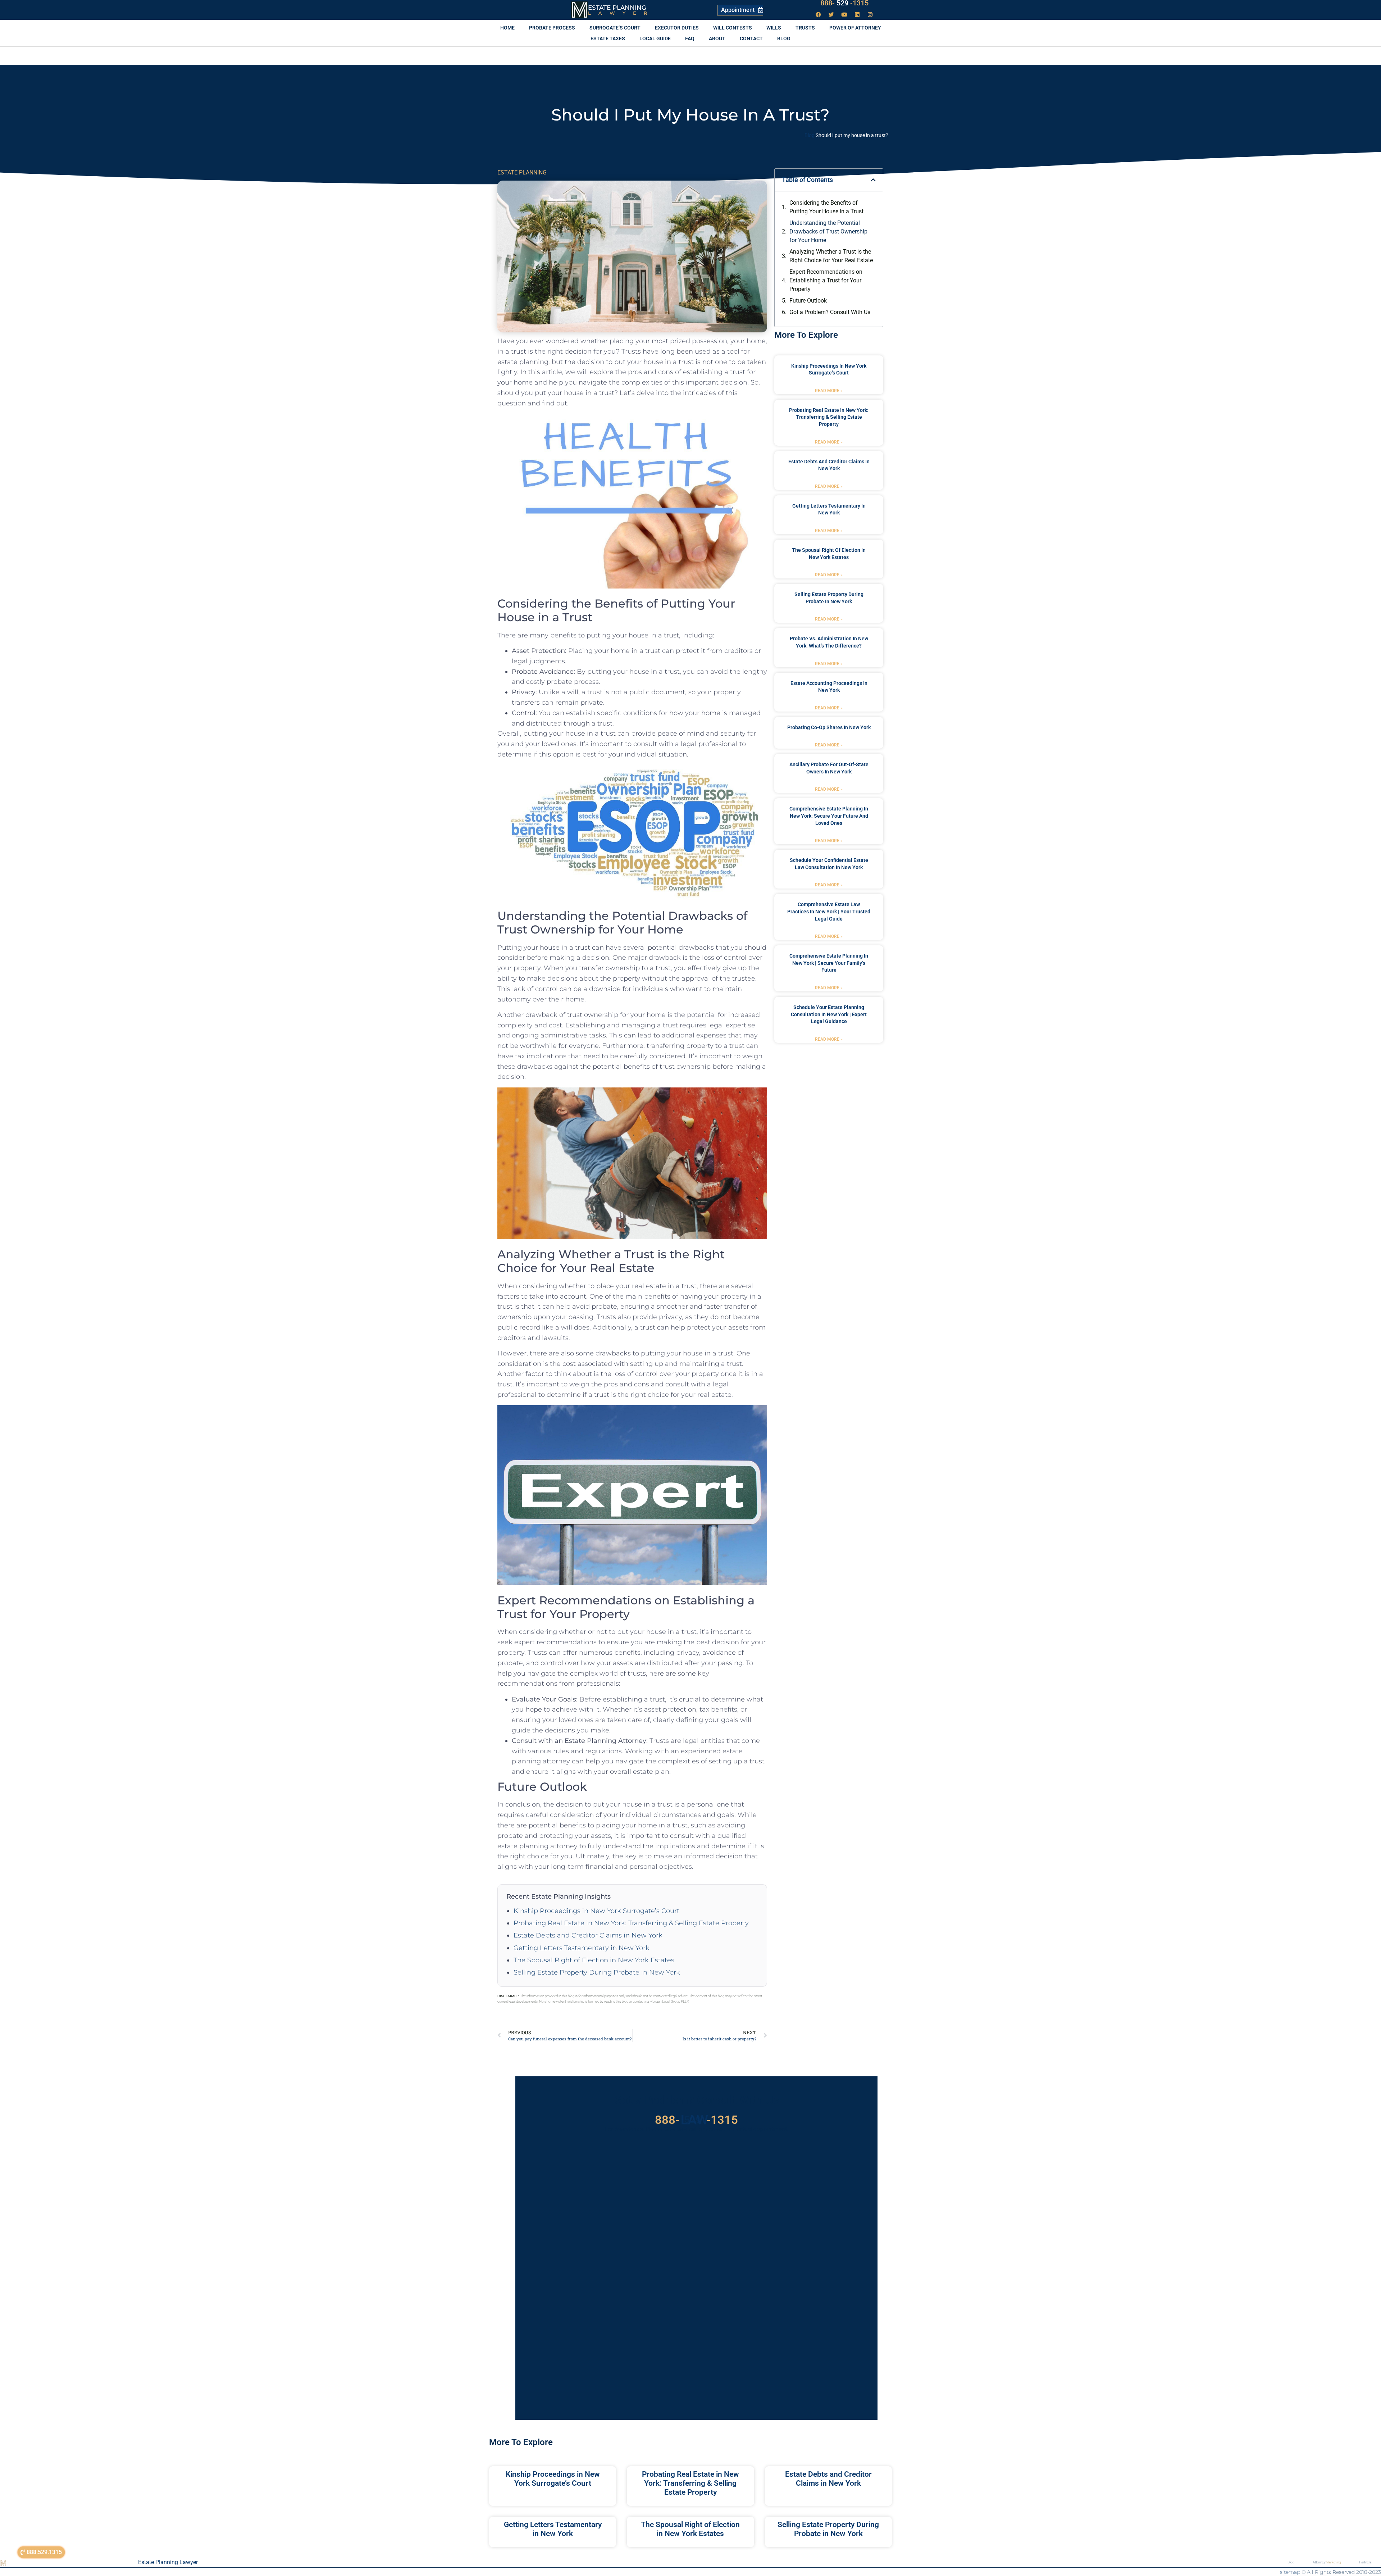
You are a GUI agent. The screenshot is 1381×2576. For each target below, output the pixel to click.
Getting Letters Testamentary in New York (582, 1948)
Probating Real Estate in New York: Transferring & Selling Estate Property (631, 1923)
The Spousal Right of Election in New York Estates (594, 1960)
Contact (751, 38)
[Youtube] (844, 14)
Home (507, 28)
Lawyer (621, 13)
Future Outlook (808, 301)
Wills (774, 28)
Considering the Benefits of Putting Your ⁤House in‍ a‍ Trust (826, 207)
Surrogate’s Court (615, 28)
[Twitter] (831, 14)
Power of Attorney (855, 28)
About (717, 38)
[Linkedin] (857, 14)
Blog (784, 38)
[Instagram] (870, 14)
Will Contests (733, 28)
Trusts (805, 28)
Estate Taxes (608, 38)
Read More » (829, 391)
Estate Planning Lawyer (168, 2562)
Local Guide (655, 38)
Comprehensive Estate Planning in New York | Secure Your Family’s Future (829, 963)
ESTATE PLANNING (522, 172)
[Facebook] (819, 14)
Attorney (1327, 2562)
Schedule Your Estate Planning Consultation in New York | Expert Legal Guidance (829, 1014)
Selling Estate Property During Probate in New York (597, 1972)
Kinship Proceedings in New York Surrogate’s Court (596, 1911)
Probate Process (552, 28)
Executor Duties (677, 28)
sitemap (1290, 2572)
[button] (873, 180)
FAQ (690, 38)
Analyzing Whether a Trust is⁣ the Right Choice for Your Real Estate (831, 256)
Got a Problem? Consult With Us (830, 312)
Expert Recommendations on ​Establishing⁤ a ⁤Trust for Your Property (827, 280)
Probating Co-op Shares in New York (829, 727)
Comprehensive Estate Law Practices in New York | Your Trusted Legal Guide (829, 911)
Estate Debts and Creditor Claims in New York (588, 1935)
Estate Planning (617, 8)
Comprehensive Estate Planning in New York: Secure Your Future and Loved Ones (829, 816)
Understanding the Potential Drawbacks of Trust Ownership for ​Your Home (828, 231)
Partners (1365, 2562)
